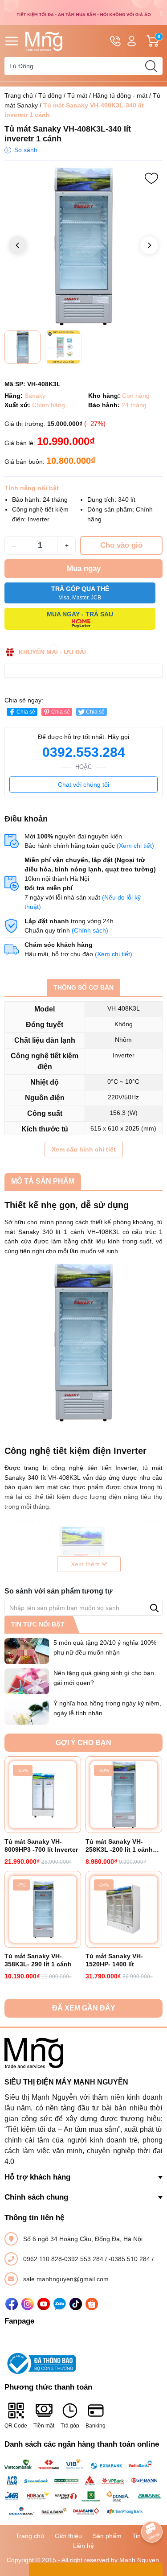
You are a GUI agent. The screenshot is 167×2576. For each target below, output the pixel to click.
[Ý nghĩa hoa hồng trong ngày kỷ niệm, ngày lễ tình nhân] (27, 1712)
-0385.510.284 (130, 2259)
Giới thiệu (68, 2536)
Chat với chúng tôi (83, 784)
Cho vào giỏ (121, 545)
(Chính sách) (90, 930)
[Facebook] (12, 2304)
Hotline (115, 41)
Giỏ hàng (160, 41)
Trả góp (70, 2426)
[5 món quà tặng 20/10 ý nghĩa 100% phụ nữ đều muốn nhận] (27, 1651)
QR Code (16, 2426)
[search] (151, 66)
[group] (83, 246)
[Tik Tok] (76, 2304)
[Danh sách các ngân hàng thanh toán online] (83, 2488)
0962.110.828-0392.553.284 (64, 2259)
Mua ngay (84, 568)
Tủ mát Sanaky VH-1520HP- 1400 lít (114, 1960)
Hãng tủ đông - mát (120, 95)
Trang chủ (19, 95)
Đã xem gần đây (84, 2008)
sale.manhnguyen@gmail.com (66, 2279)
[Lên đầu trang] (152, 2507)
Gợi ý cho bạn (83, 1743)
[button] (149, 245)
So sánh (26, 150)
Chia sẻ (26, 712)
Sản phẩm (107, 2536)
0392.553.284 (84, 752)
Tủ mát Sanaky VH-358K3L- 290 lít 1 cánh (38, 1960)
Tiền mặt (44, 2426)
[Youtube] (44, 2304)
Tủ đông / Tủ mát (63, 95)
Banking (96, 2426)
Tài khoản (132, 41)
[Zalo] (60, 2304)
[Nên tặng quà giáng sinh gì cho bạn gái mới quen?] (27, 1681)
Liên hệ (83, 2546)
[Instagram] (28, 2304)
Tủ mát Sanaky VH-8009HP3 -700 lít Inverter (41, 1845)
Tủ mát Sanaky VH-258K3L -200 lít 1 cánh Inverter (119, 1846)
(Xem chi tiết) (135, 846)
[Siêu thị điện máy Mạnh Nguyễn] (83, 12)
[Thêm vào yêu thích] (151, 178)
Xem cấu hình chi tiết (84, 1149)
